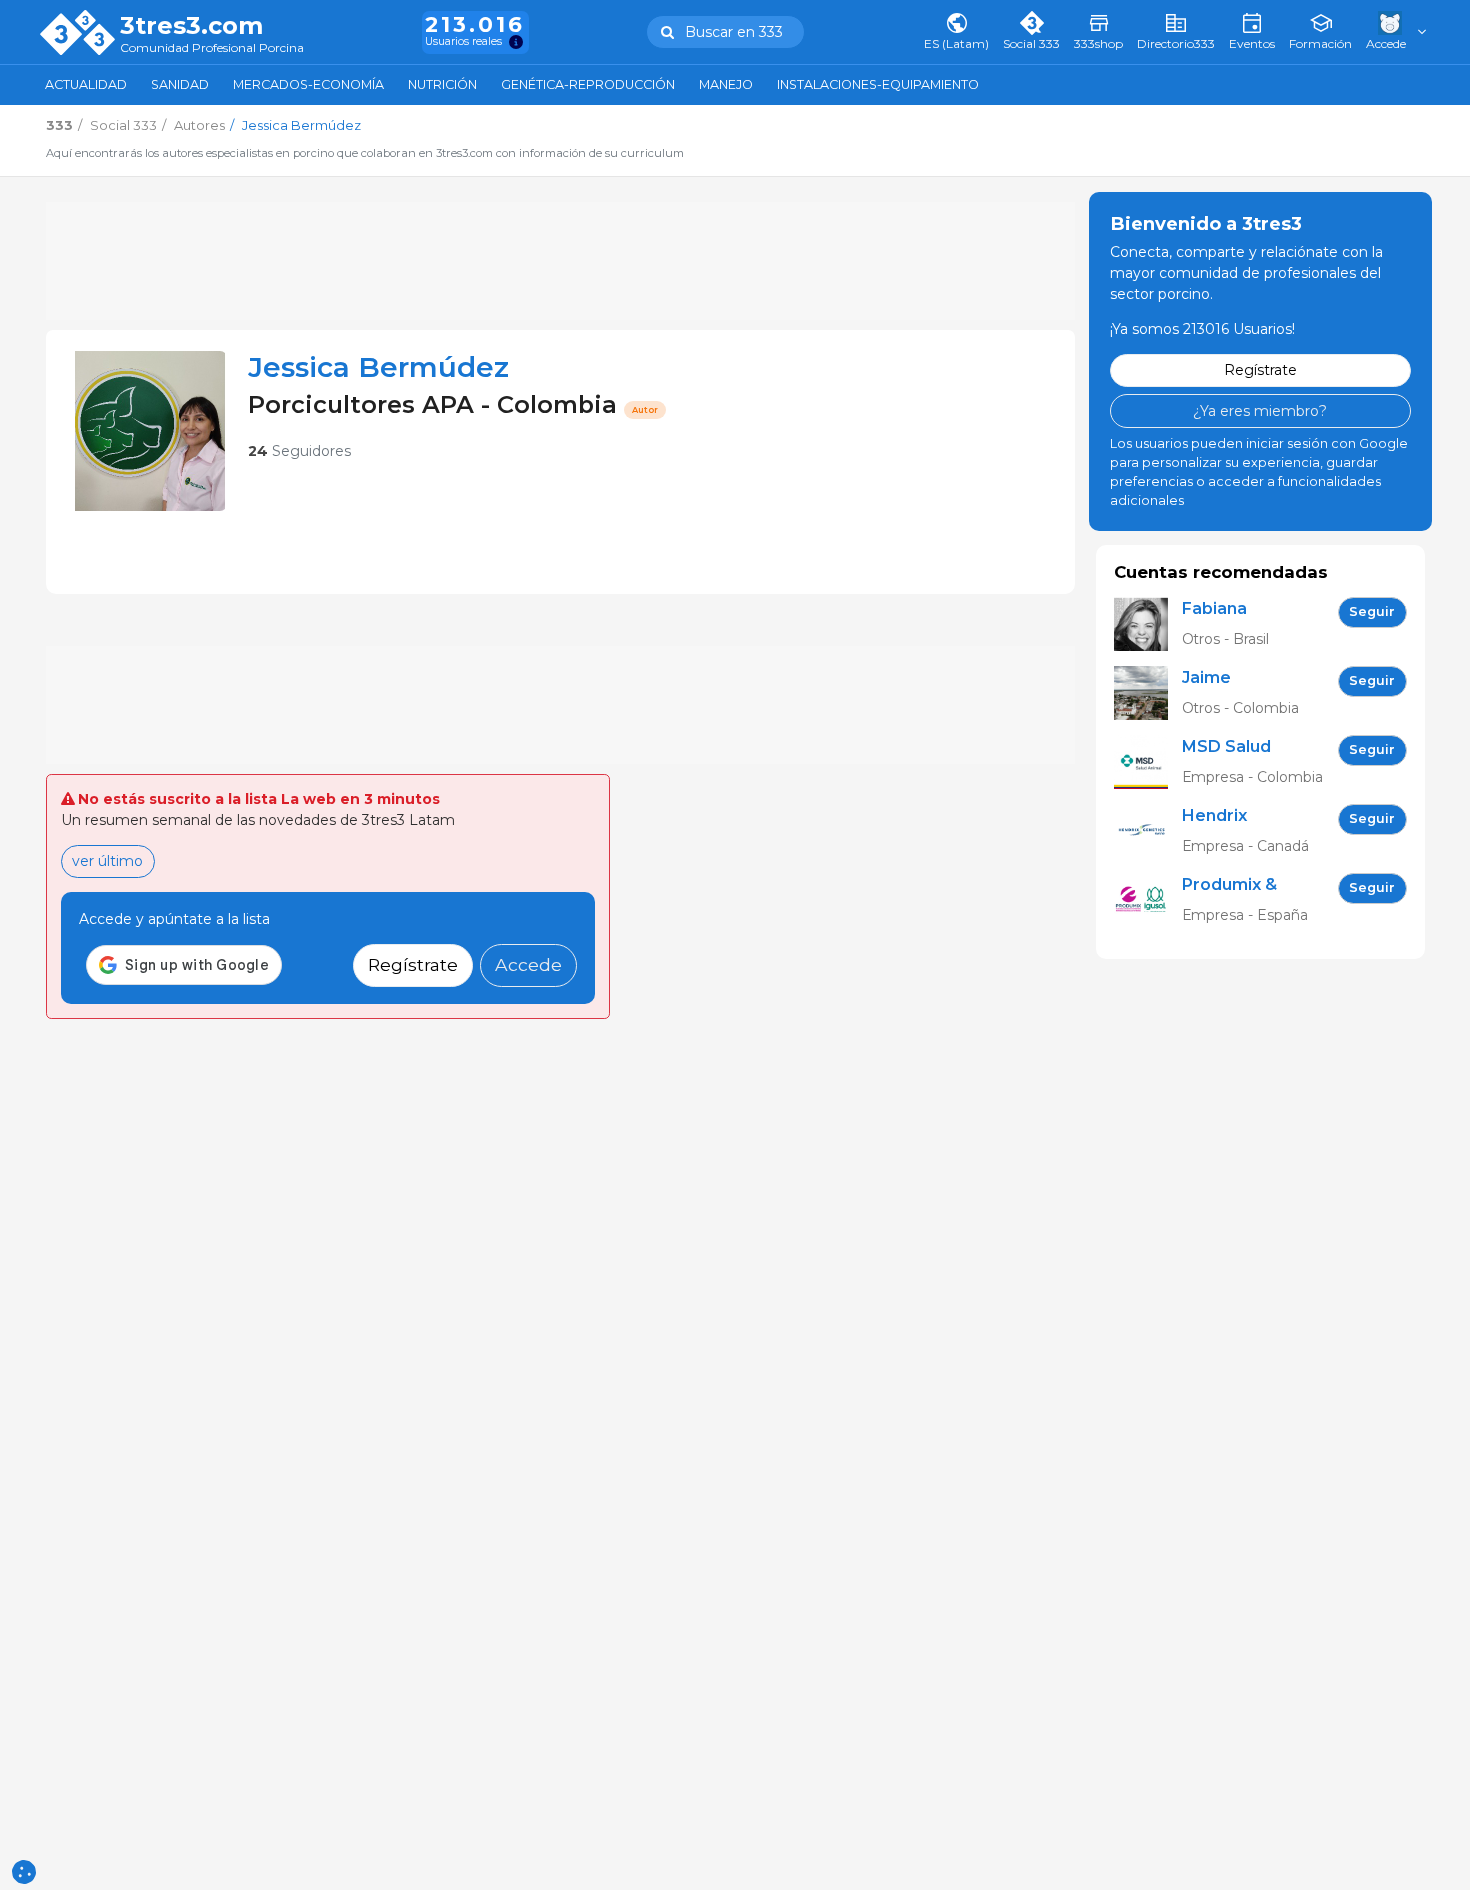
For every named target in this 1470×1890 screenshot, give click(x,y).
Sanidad (180, 84)
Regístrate (413, 964)
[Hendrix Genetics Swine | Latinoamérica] (1148, 830)
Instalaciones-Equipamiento (878, 84)
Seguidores (299, 451)
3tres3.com (191, 26)
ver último (107, 861)
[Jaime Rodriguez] (1148, 692)
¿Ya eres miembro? (1260, 410)
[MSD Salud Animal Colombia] (1148, 761)
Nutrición (442, 84)
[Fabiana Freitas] (1148, 623)
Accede (528, 964)
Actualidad (86, 84)
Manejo (726, 84)
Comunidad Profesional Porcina (212, 48)
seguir (1372, 611)
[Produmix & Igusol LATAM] (1148, 899)
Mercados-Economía (308, 84)
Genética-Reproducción (588, 84)
